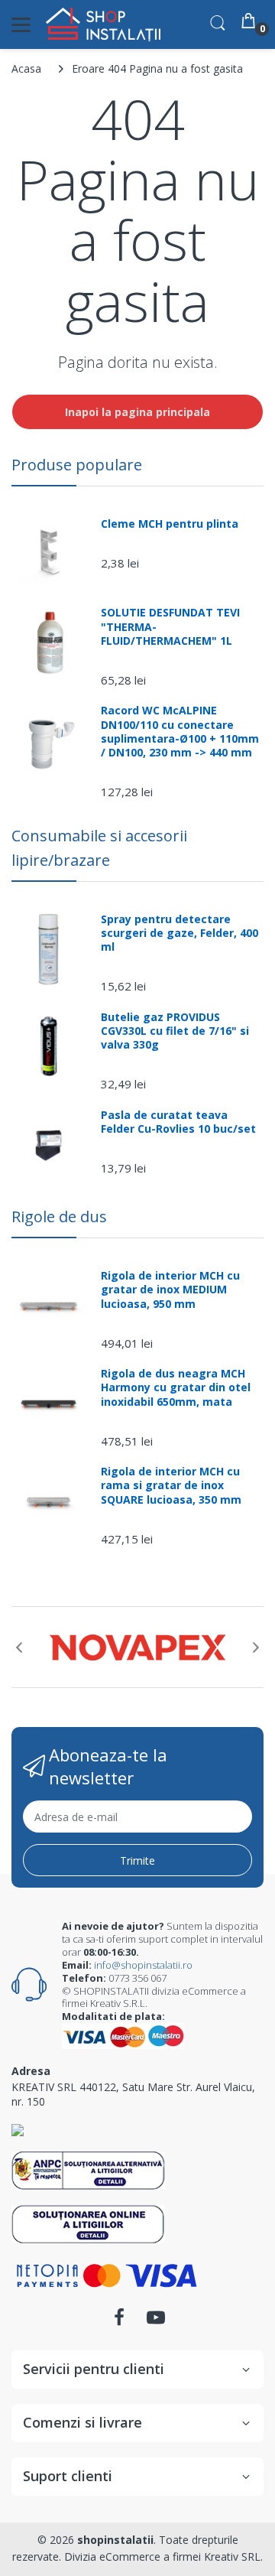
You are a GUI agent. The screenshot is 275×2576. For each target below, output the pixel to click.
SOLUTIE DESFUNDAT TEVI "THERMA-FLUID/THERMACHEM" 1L (170, 626)
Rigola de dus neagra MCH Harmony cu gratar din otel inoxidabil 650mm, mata (176, 1387)
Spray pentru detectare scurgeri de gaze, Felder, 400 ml (180, 933)
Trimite (137, 1860)
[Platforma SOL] (88, 2223)
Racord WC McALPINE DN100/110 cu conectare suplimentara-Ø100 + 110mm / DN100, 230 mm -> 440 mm (180, 732)
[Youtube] (156, 2322)
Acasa (26, 68)
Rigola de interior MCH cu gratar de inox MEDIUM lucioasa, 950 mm (170, 1290)
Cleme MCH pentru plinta (170, 524)
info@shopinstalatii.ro (143, 1965)
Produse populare (77, 465)
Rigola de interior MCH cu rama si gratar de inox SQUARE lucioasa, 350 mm (171, 1485)
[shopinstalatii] (103, 24)
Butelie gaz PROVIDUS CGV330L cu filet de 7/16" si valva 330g (175, 1031)
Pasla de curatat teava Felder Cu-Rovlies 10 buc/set (178, 1122)
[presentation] (19, 1647)
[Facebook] (119, 2322)
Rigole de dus (59, 1216)
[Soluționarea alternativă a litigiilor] (88, 2169)
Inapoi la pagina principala (137, 412)
